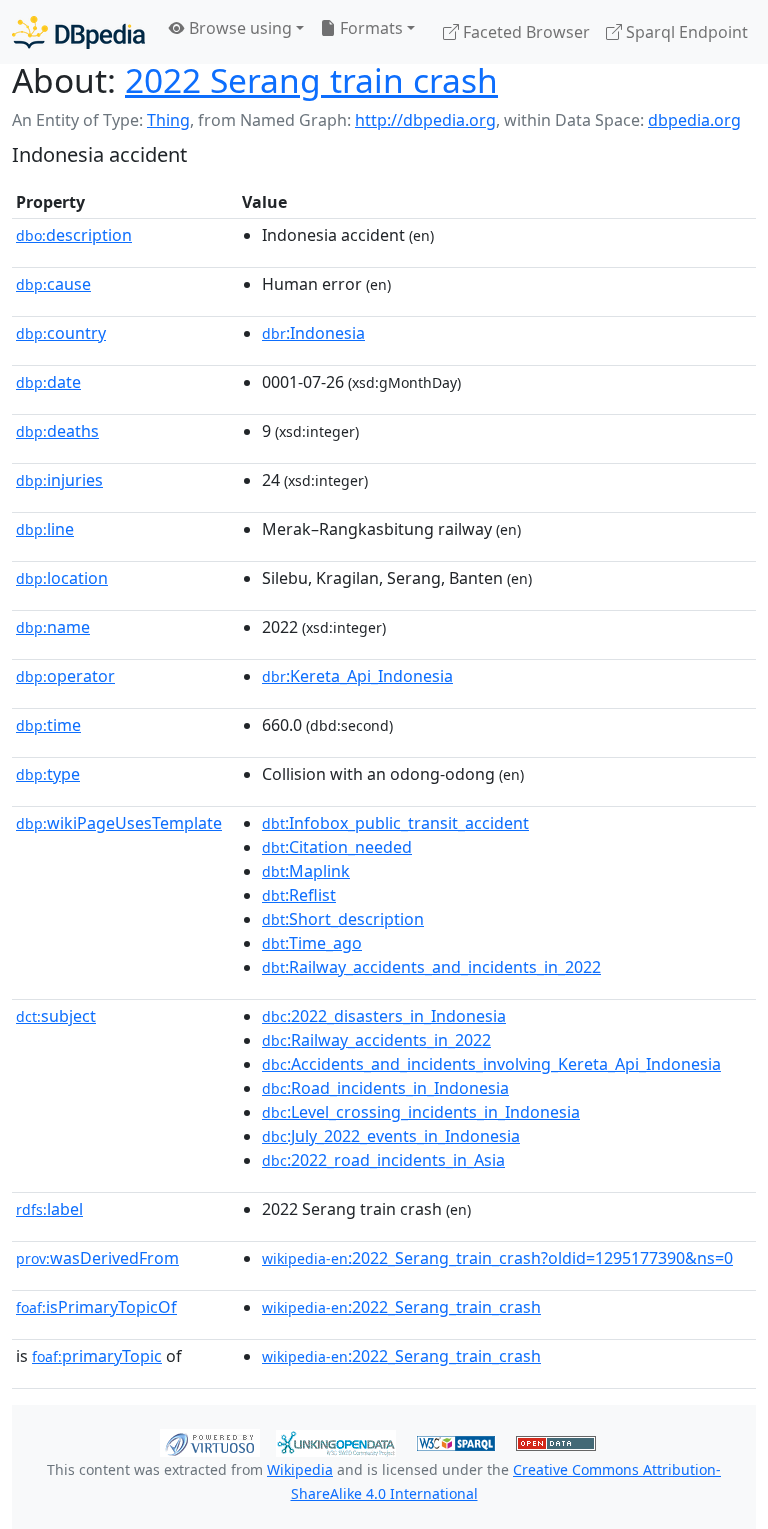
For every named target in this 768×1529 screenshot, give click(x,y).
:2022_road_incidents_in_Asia (383, 1160)
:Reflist (299, 895)
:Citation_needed (337, 847)
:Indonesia (313, 333)
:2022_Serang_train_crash (401, 1307)
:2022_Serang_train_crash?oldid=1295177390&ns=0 (497, 1258)
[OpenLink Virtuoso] (210, 1442)
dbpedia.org (694, 120)
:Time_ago (312, 943)
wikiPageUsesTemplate (119, 823)
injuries (59, 480)
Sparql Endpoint (685, 32)
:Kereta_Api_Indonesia (357, 676)
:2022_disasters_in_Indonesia (384, 1016)
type (48, 774)
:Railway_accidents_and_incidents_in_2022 (431, 967)
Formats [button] (369, 28)
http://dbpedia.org (425, 120)
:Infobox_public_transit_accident (395, 823)
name (53, 627)
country (61, 333)
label (49, 1209)
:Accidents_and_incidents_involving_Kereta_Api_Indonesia (491, 1064)
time (48, 725)
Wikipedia (300, 1469)
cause (53, 284)
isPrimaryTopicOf (96, 1307)
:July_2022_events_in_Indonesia (391, 1136)
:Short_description (343, 919)
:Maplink (306, 871)
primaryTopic (97, 1356)
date (48, 382)
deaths (57, 431)
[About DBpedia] (78, 31)
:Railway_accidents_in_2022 (376, 1040)
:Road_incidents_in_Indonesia (385, 1088)
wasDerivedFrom (97, 1258)
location (62, 578)
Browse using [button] (238, 28)
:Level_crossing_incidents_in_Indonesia (421, 1112)
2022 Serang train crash (311, 80)
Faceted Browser (524, 32)
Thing (168, 120)
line (45, 529)
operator (65, 676)
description (74, 235)
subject (56, 1016)
